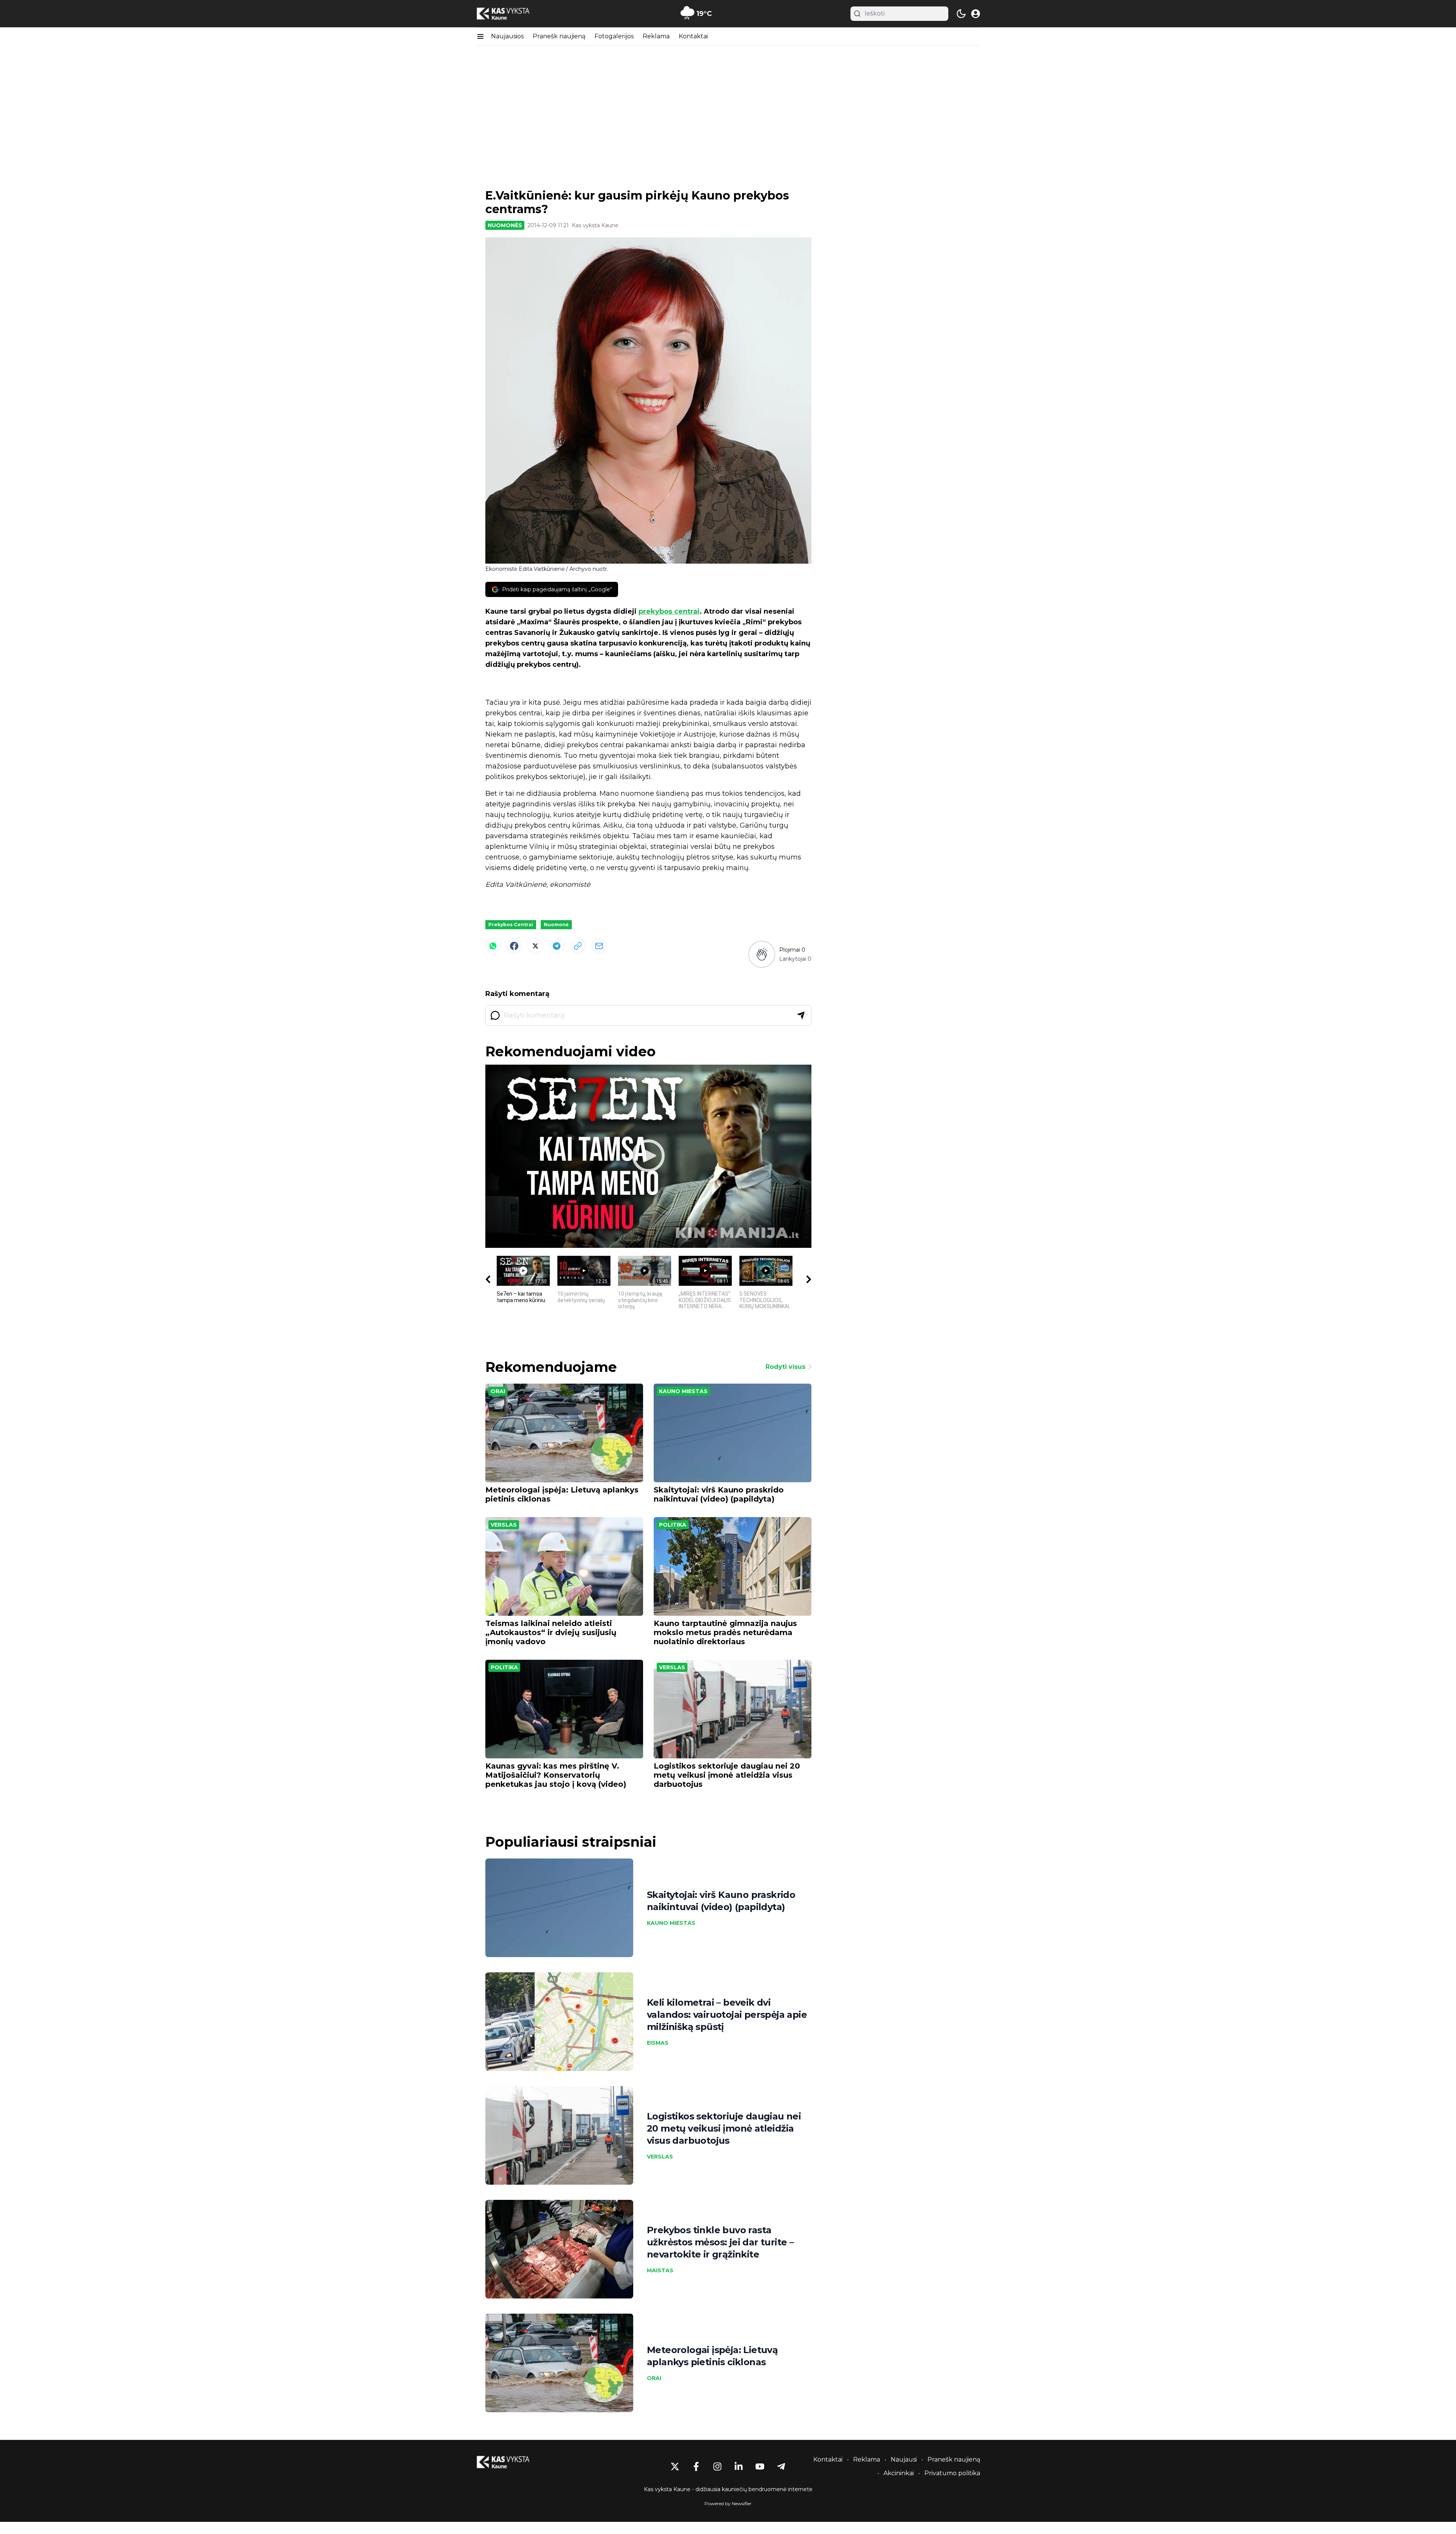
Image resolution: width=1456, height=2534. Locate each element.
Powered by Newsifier (728, 2503)
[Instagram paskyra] (717, 2466)
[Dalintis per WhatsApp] (493, 946)
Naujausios (507, 36)
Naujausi (904, 2459)
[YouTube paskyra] (760, 2466)
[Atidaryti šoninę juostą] (480, 36)
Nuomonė (556, 925)
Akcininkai (899, 2473)
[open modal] (976, 14)
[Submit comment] (801, 1015)
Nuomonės (505, 225)
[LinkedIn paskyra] (739, 2466)
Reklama (656, 36)
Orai (498, 1391)
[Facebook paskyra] (696, 2466)
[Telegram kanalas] (781, 2466)
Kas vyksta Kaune (595, 225)
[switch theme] (961, 14)
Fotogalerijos (614, 36)
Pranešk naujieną (559, 36)
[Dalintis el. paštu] (599, 946)
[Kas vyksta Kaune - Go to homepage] (510, 2462)
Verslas (504, 1525)
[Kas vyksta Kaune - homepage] (510, 14)
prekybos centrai (669, 611)
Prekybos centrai (511, 925)
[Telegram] (557, 946)
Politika (673, 1525)
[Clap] (762, 954)
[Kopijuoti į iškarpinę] (578, 946)
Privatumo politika (952, 2473)
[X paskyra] (675, 2466)
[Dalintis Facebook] (514, 946)
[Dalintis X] (535, 946)
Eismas (658, 2043)
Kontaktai (693, 36)
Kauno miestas (683, 1391)
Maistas (660, 2270)
